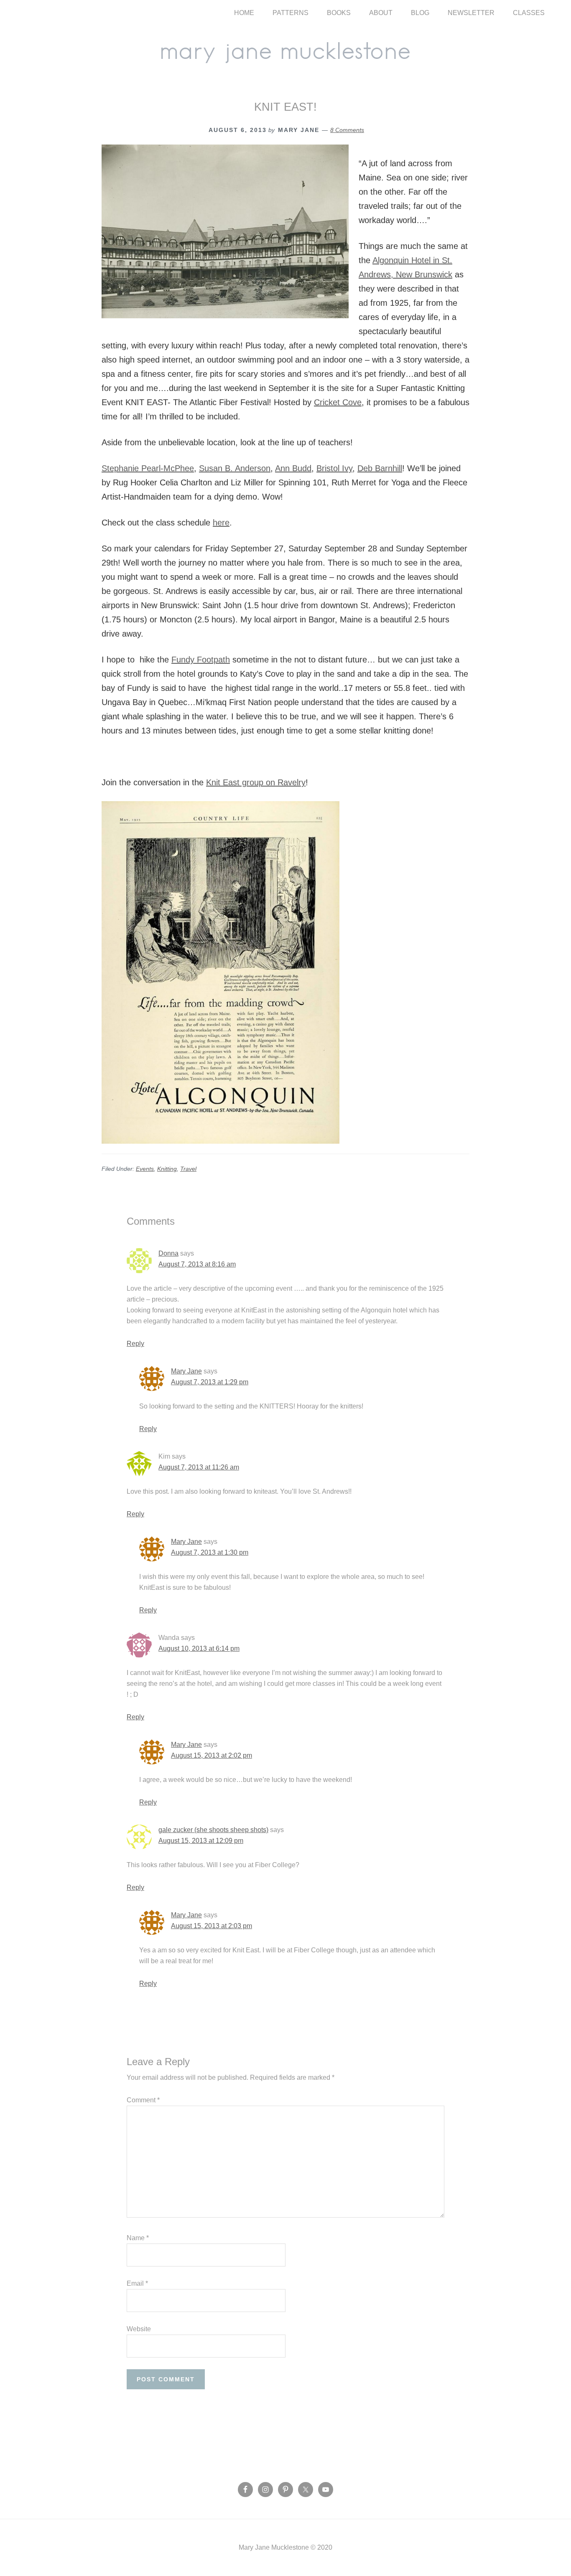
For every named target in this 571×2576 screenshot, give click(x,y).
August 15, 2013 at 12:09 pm (201, 1841)
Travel (188, 1169)
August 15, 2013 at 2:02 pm (212, 1755)
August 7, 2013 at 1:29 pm (210, 1382)
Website (139, 2329)
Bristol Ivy (334, 468)
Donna (168, 1253)
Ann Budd (293, 468)
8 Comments (347, 130)
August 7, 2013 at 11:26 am (199, 1467)
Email (137, 2283)
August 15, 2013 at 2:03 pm (212, 1926)
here (221, 523)
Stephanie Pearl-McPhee (148, 468)
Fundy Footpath (201, 660)
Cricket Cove (338, 402)
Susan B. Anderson (235, 468)
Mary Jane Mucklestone (285, 51)
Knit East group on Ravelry (256, 782)
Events (145, 1169)
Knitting (167, 1169)
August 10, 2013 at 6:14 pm (199, 1648)
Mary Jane (186, 1371)
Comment (143, 2100)
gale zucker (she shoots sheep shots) (213, 1830)
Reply (135, 1344)
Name (138, 2238)
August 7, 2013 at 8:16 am (197, 1264)
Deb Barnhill (380, 468)
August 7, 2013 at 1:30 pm (210, 1552)
